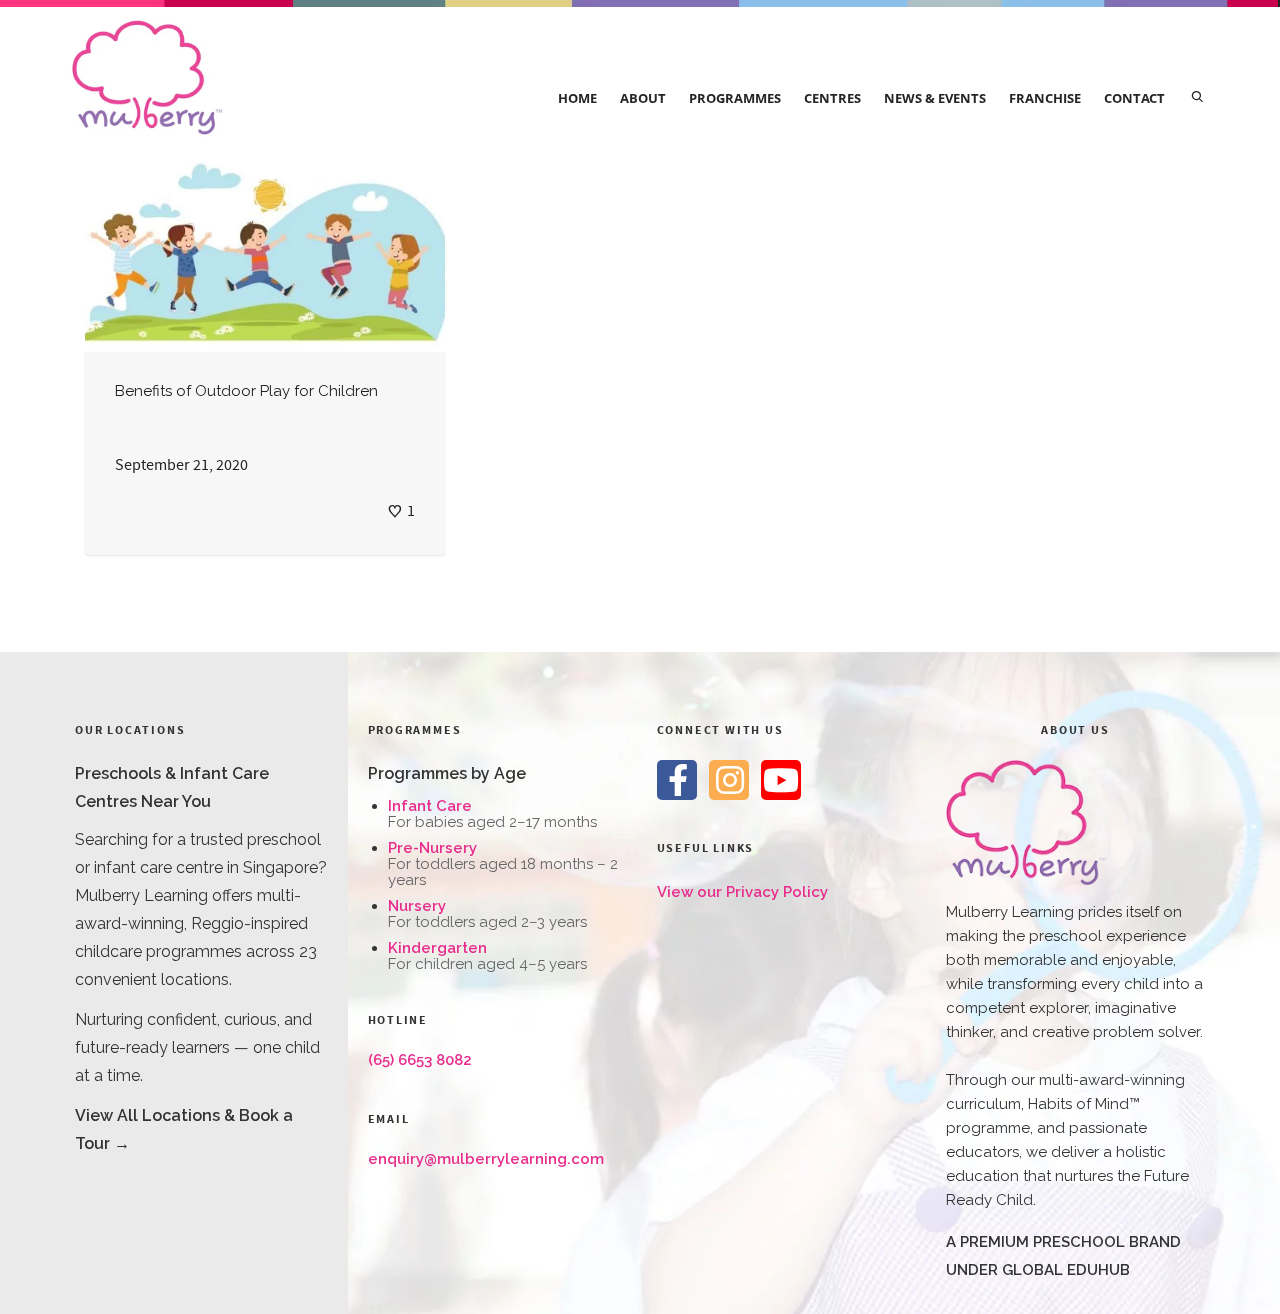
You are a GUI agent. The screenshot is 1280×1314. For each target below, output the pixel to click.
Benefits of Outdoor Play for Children (246, 391)
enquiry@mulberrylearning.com (486, 1159)
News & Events (935, 98)
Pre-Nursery (432, 848)
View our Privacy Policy (742, 892)
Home (577, 98)
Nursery (417, 906)
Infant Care (430, 806)
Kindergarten (437, 948)
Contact (1134, 98)
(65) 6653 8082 (420, 1060)
